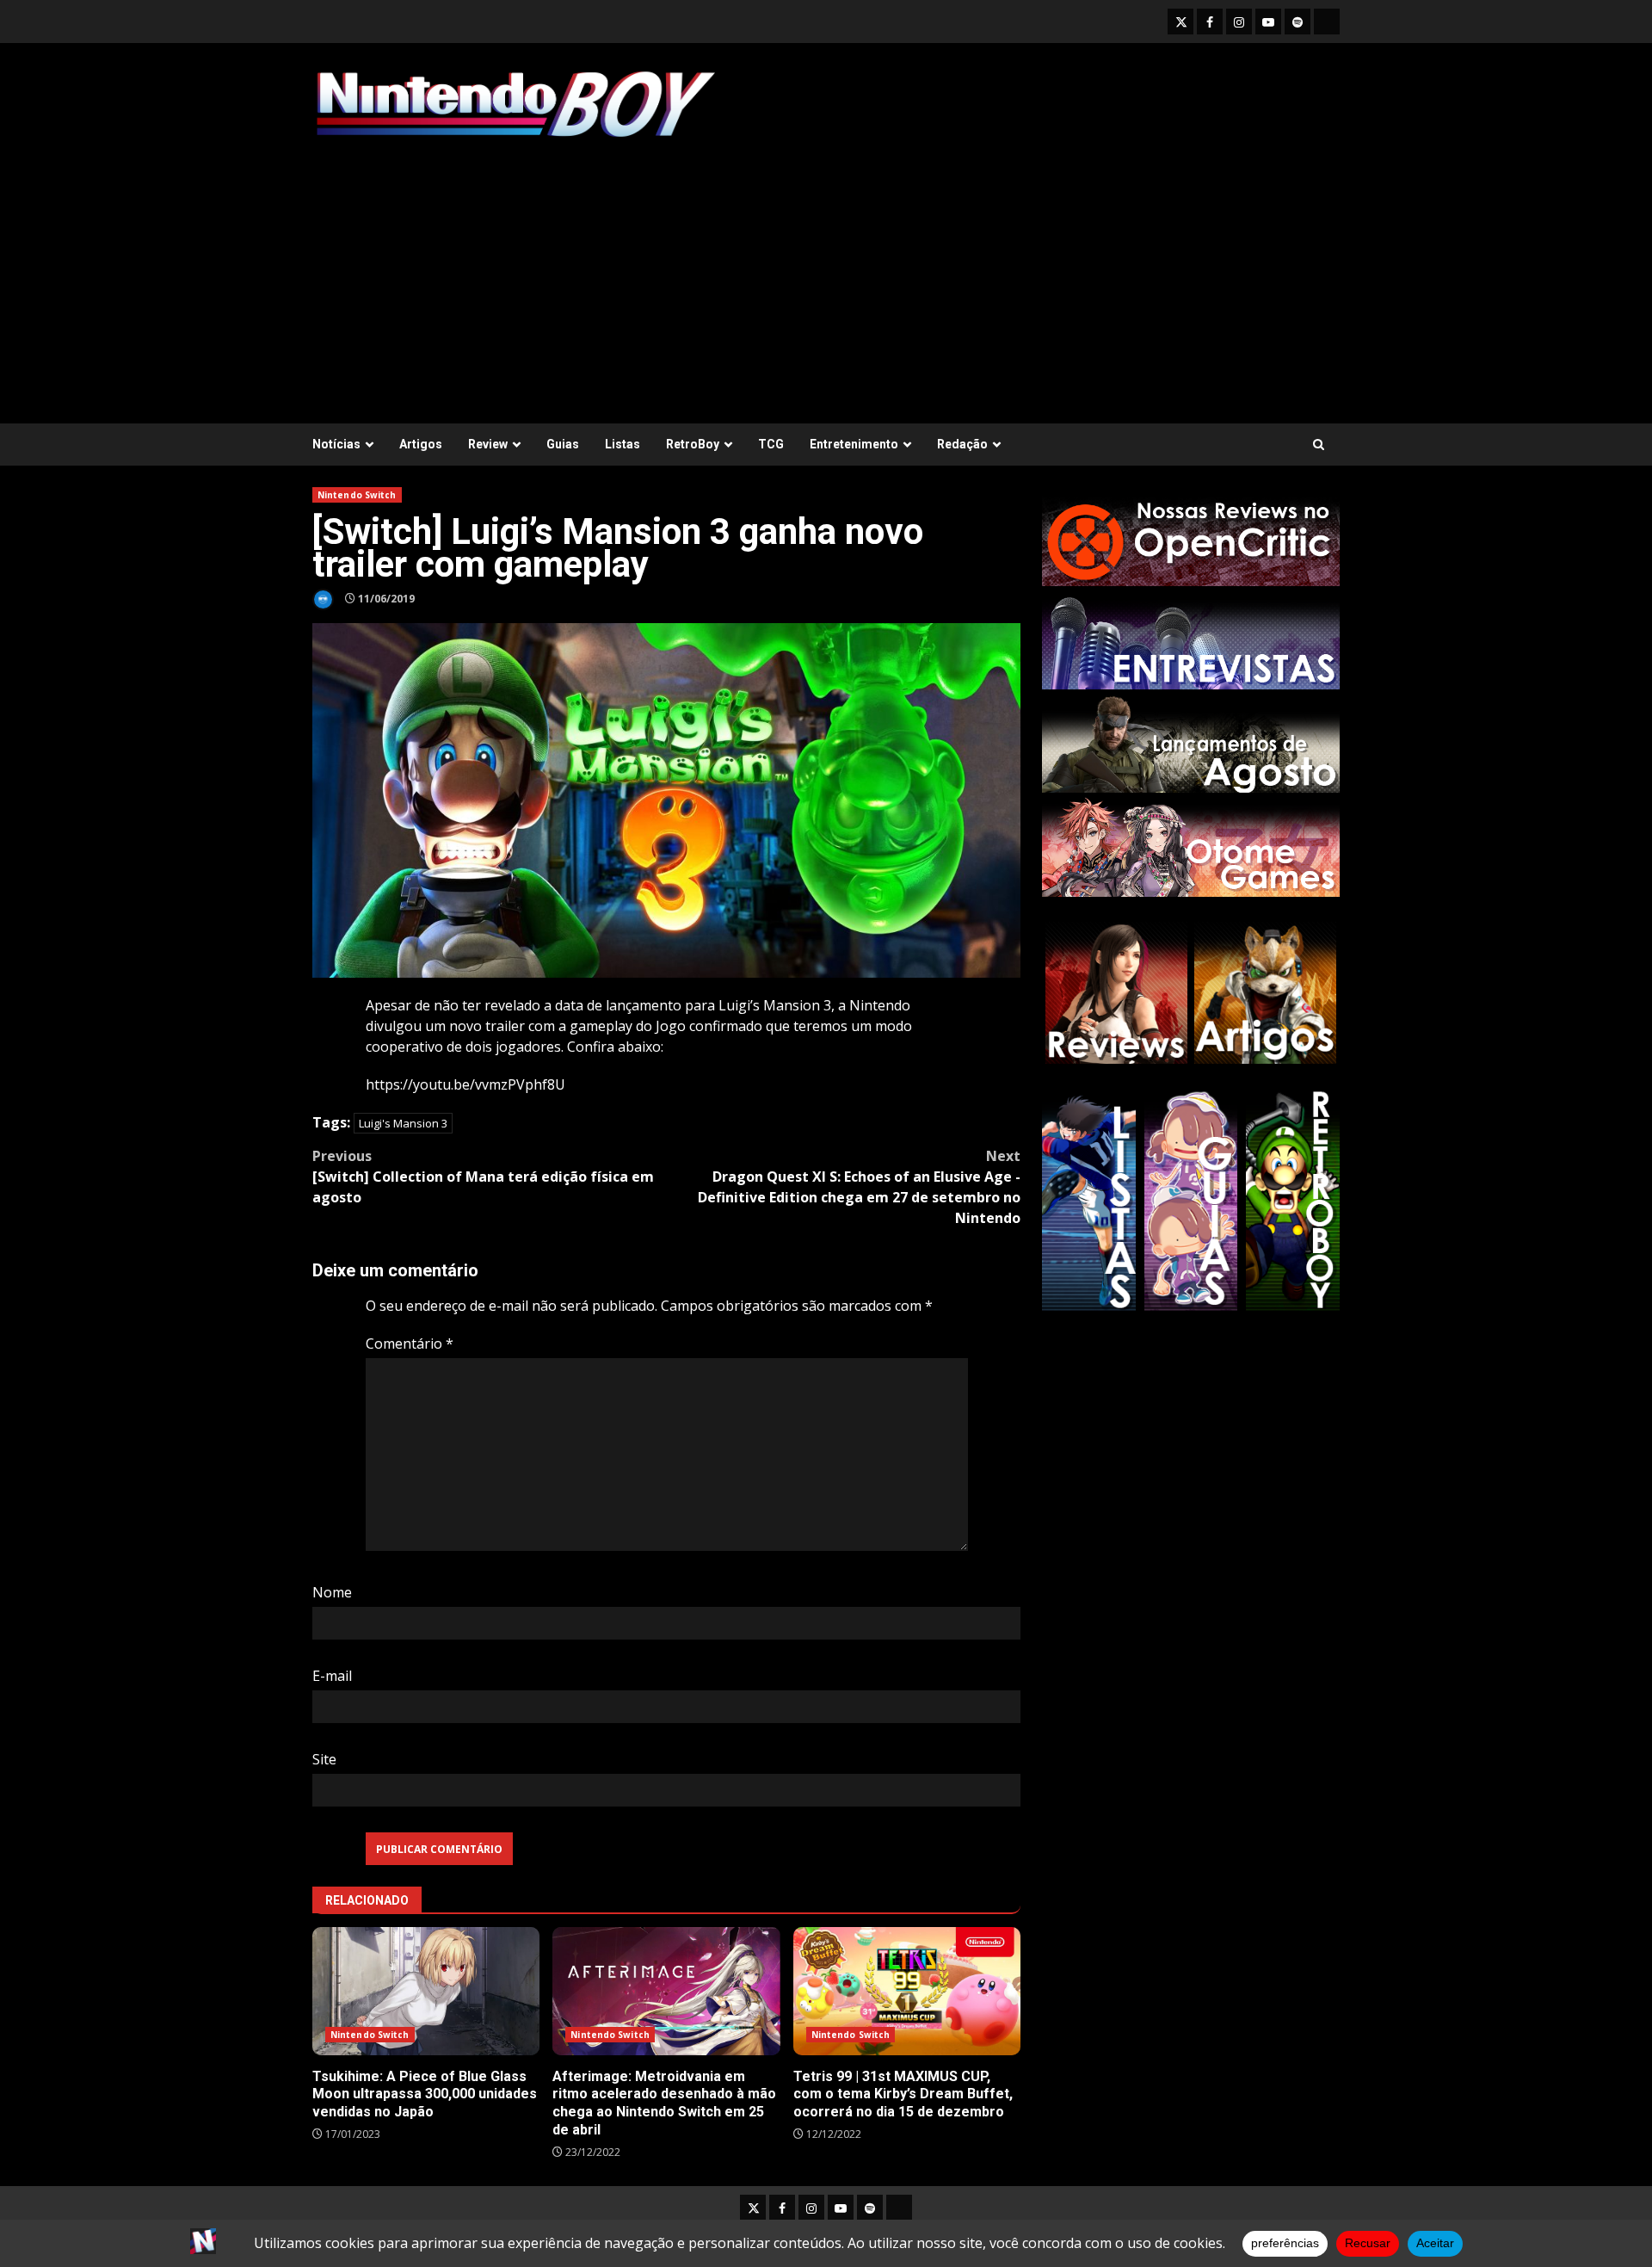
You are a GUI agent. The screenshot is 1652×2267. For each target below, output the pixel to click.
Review (488, 444)
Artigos (421, 444)
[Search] (1319, 445)
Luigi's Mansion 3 (403, 1123)
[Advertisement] (826, 273)
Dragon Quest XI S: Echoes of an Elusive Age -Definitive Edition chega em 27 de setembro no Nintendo (859, 1187)
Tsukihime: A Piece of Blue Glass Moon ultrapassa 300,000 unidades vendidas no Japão (426, 1991)
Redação (962, 444)
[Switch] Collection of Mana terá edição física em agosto (483, 1177)
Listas (623, 444)
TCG (771, 444)
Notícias (336, 444)
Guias (563, 444)
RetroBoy (693, 444)
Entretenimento (854, 444)
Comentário (410, 1344)
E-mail (332, 1676)
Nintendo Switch (357, 495)
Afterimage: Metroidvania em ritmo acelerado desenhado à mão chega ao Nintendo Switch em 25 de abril (666, 1991)
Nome (332, 1592)
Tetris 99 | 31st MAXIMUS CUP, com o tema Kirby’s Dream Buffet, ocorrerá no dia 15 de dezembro (907, 1991)
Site (324, 1759)
